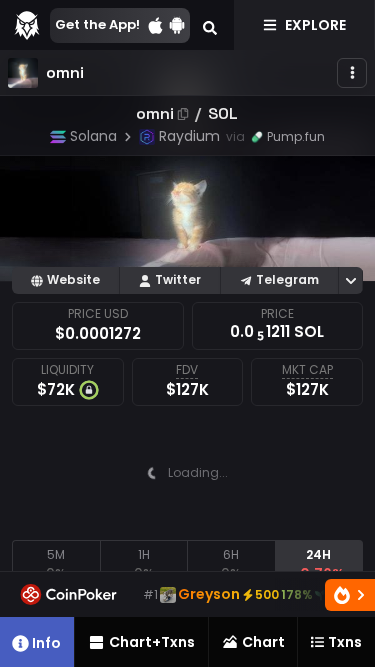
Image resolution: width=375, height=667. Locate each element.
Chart (263, 642)
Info (46, 643)
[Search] (210, 25)
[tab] (56, 565)
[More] (352, 73)
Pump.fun (296, 136)
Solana (93, 136)
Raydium (189, 136)
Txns (345, 642)
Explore (315, 25)
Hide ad (324, 524)
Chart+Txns (152, 642)
